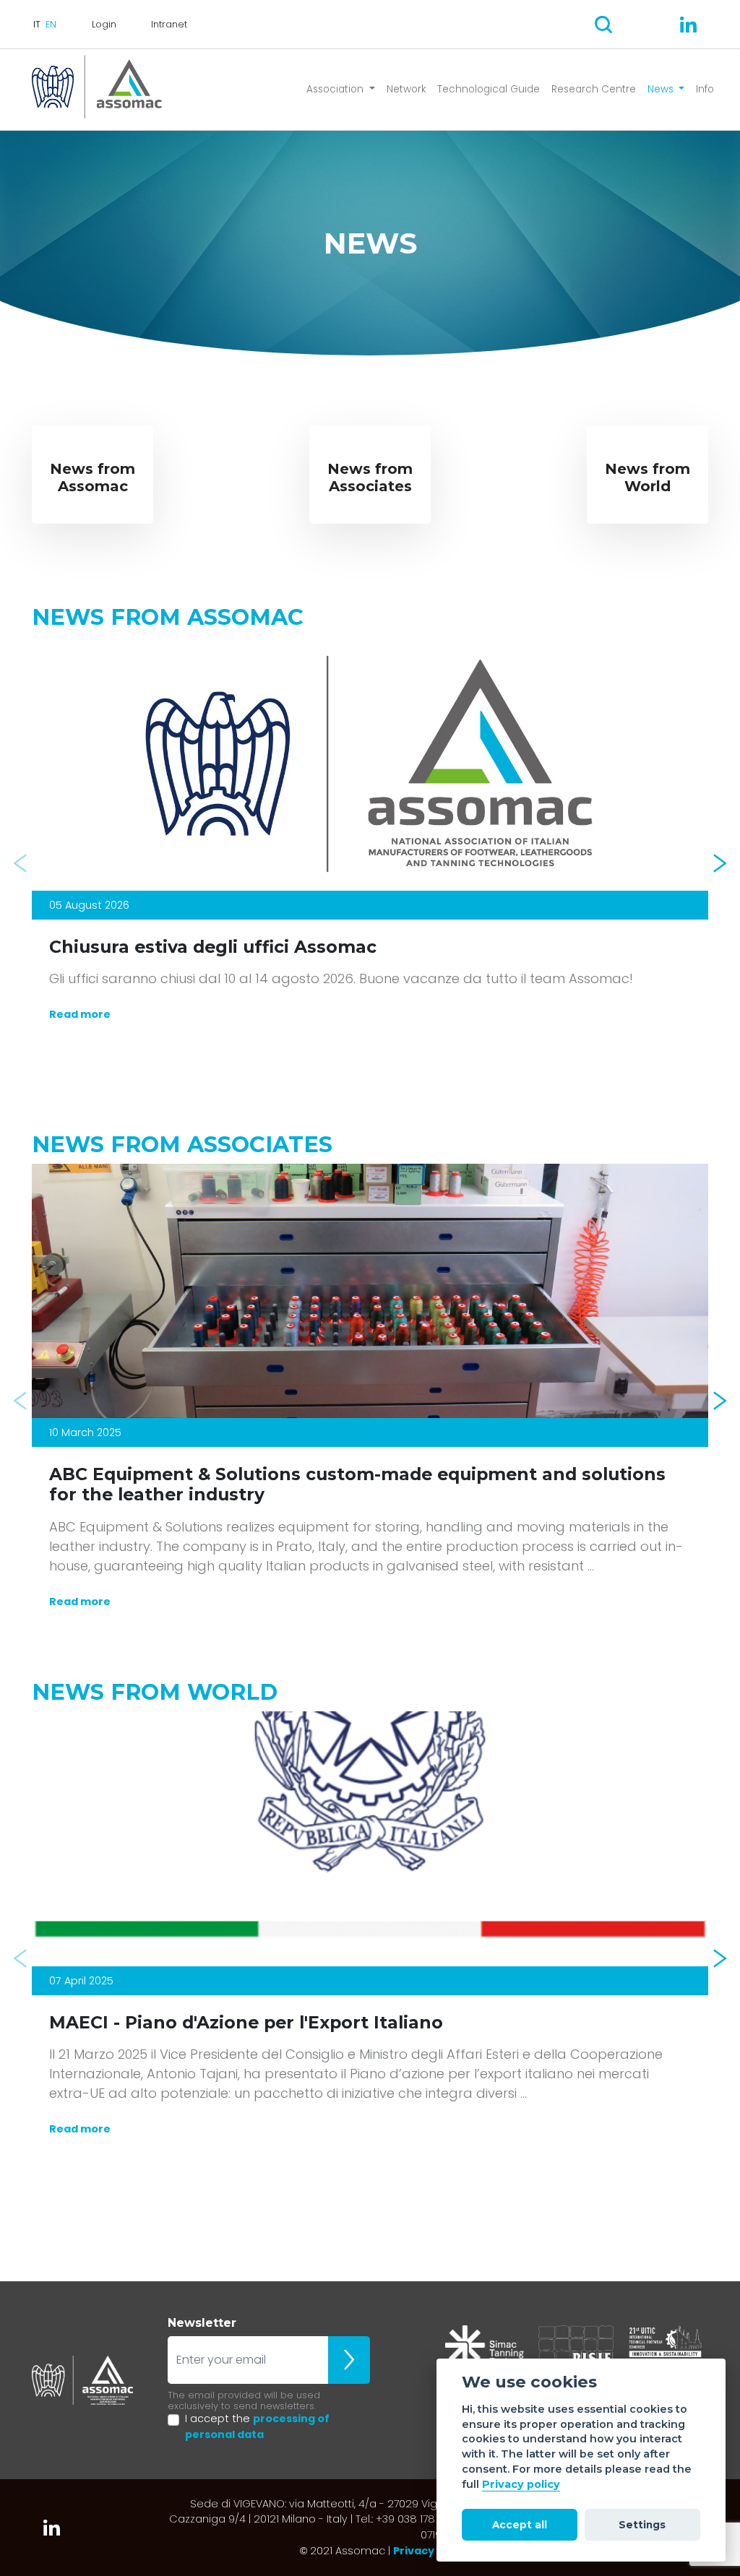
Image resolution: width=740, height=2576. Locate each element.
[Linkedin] (688, 25)
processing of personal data (257, 2426)
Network (406, 89)
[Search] (603, 25)
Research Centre (594, 89)
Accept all (520, 2525)
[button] (20, 863)
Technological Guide (489, 89)
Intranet (169, 24)
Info (705, 89)
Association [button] (336, 89)
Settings (642, 2525)
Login (104, 24)
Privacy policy (521, 2484)
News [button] (662, 89)
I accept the (257, 2426)
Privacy (414, 2551)
